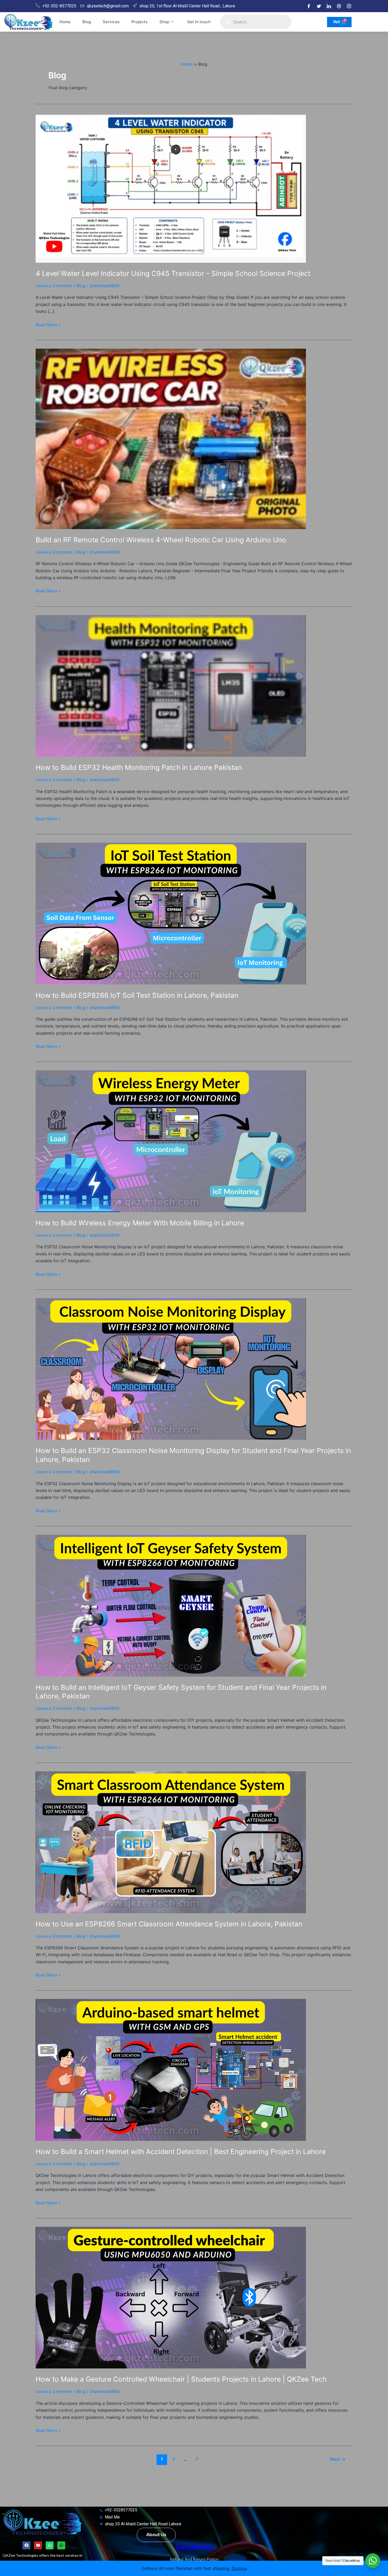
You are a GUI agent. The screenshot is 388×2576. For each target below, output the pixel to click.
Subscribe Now (194, 2546)
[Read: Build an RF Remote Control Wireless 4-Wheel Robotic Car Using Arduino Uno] (171, 438)
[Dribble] (339, 6)
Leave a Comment (54, 286)
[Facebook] (309, 6)
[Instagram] (349, 6)
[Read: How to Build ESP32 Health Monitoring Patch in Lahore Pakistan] (171, 685)
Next (338, 2459)
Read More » (48, 324)
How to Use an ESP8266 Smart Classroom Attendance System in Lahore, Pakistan (169, 1924)
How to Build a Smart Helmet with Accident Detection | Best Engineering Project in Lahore (181, 2152)
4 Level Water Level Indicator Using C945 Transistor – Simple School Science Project (173, 273)
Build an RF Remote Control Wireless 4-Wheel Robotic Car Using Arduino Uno (161, 540)
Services (111, 22)
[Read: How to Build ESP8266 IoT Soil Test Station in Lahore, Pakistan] (171, 913)
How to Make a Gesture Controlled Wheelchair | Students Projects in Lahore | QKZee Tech (181, 2379)
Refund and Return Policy (194, 2559)
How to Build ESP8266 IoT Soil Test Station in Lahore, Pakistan (137, 995)
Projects (139, 22)
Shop (164, 22)
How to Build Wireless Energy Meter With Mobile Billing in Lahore (140, 1223)
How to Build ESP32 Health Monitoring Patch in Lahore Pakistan (139, 767)
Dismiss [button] (239, 2568)
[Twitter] (319, 6)
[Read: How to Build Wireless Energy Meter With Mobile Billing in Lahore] (171, 1141)
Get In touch (199, 22)
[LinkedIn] (329, 6)
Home (65, 22)
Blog (87, 22)
